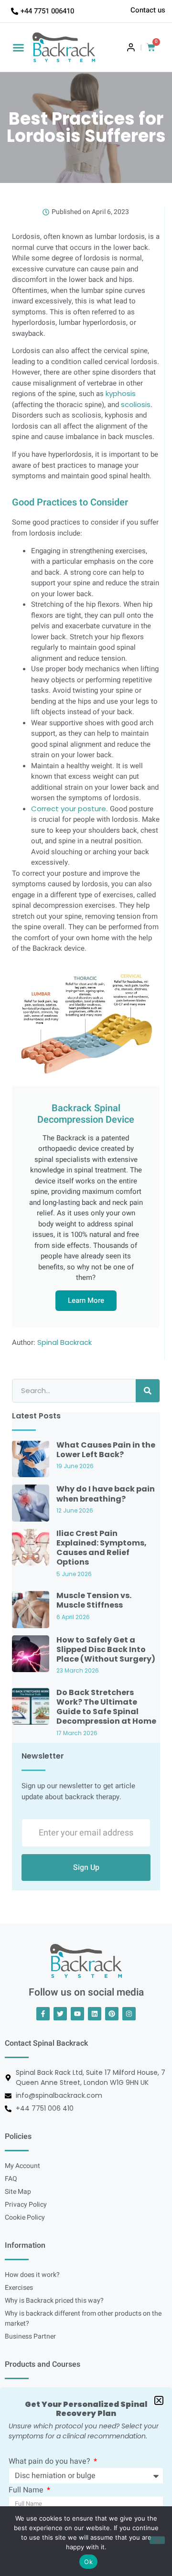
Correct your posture (69, 809)
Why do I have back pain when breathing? (106, 1494)
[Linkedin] (95, 2014)
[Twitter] (60, 2014)
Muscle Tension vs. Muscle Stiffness (94, 1600)
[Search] (148, 1391)
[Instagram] (129, 2014)
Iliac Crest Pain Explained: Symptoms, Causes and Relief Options (102, 1548)
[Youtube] (77, 2014)
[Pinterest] (112, 2014)
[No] (157, 2540)
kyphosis (121, 393)
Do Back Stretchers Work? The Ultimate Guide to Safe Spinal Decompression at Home (106, 1707)
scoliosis (136, 404)
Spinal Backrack (64, 1342)
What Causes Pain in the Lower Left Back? (106, 1450)
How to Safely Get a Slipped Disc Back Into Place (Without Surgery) (106, 1649)
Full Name (27, 2491)
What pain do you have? (50, 2462)
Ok (88, 2562)
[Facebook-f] (43, 2014)
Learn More (86, 1300)
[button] (19, 47)
